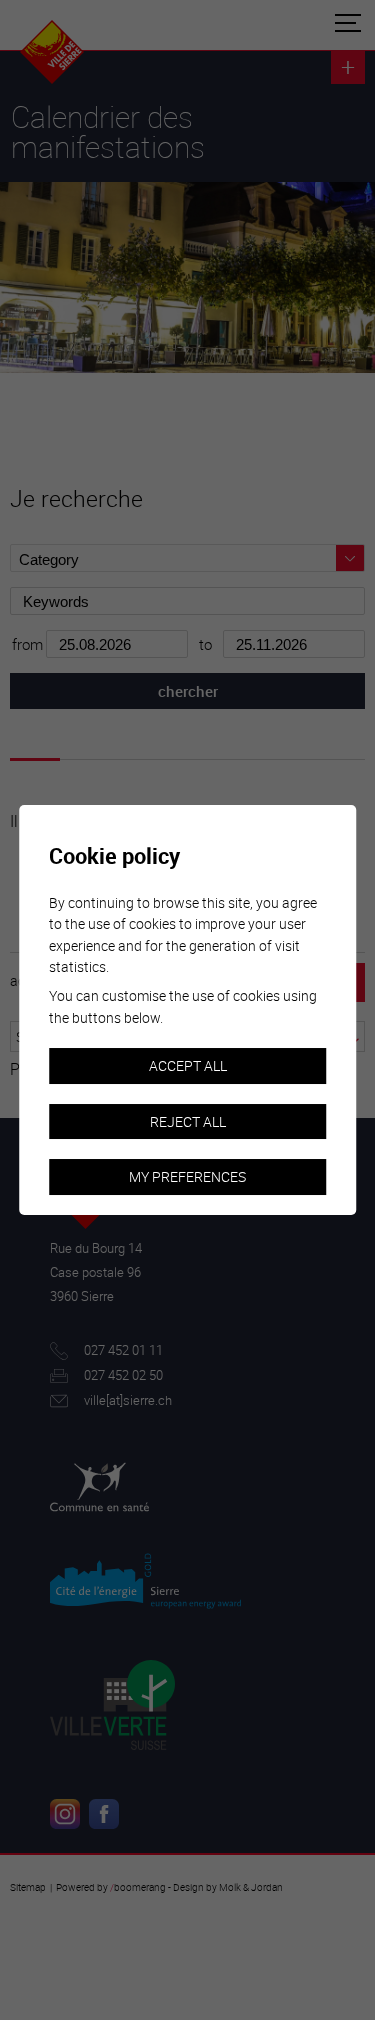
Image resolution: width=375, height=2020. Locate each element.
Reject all (188, 1121)
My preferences (187, 1176)
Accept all (188, 1065)
